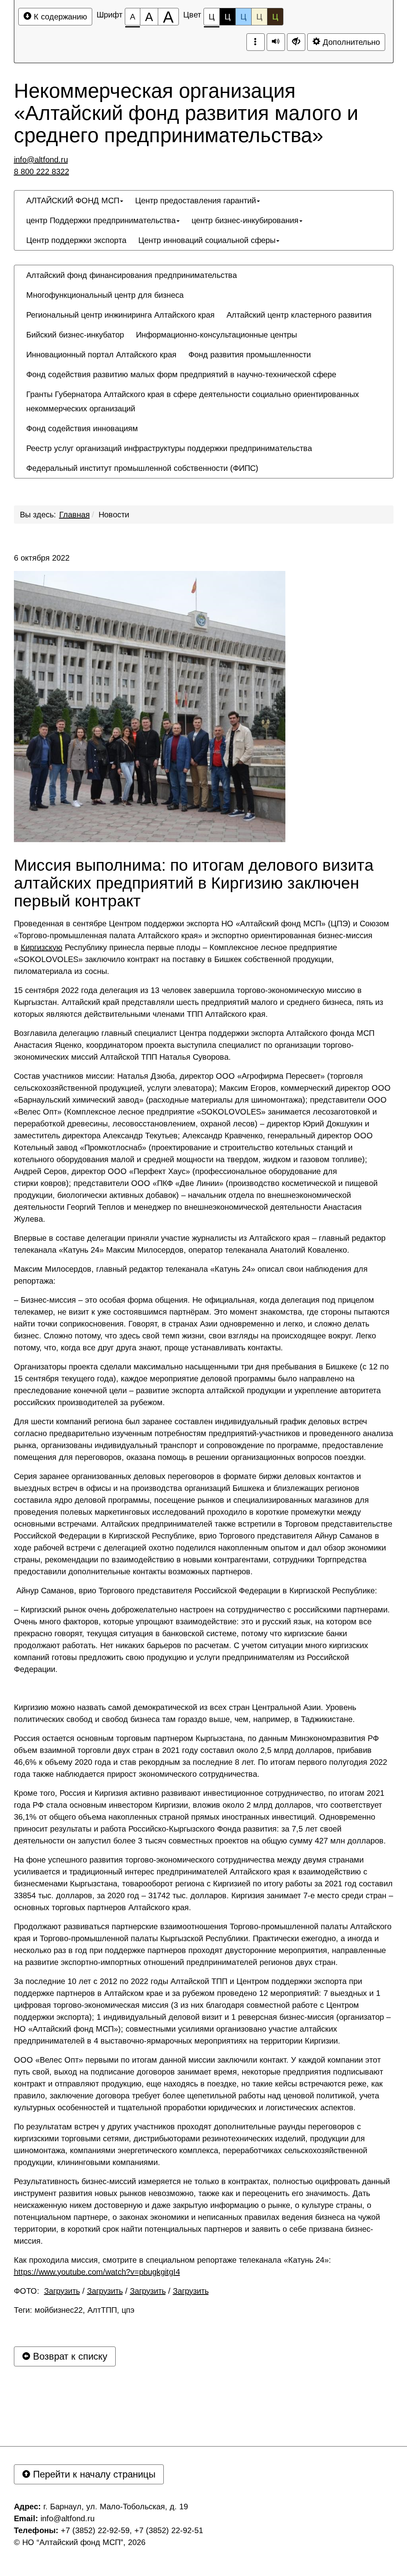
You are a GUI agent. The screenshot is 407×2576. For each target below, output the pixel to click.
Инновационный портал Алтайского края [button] (101, 355)
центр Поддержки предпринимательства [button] (101, 220)
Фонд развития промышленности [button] (250, 355)
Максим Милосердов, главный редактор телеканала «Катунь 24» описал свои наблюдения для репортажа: (191, 1275)
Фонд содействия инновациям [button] (82, 428)
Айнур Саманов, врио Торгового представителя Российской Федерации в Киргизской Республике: (196, 1591)
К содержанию (59, 17)
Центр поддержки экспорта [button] (76, 240)
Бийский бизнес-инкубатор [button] (75, 335)
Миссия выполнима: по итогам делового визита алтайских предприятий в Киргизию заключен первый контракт (194, 883)
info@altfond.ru (41, 160)
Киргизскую (42, 947)
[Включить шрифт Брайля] (256, 42)
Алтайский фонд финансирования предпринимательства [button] (132, 275)
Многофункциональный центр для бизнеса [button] (105, 295)
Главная (75, 515)
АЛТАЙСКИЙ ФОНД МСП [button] (73, 201)
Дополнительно (350, 42)
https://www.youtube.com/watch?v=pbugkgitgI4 (97, 2272)
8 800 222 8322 (42, 172)
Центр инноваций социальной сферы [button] (207, 240)
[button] (270, 461)
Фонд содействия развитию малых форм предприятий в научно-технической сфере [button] (181, 374)
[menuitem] (75, 201)
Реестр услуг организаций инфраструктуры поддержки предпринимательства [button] (169, 448)
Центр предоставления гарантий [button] (196, 201)
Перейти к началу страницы (93, 2474)
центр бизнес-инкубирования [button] (245, 220)
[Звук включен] (276, 42)
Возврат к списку (69, 2356)
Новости (114, 515)
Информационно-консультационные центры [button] (216, 335)
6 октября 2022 (42, 558)
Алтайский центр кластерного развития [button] (299, 315)
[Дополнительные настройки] (296, 42)
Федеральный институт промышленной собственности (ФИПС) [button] (142, 468)
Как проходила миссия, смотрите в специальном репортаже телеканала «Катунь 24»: (172, 2266)
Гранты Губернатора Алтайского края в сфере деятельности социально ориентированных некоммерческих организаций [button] (193, 401)
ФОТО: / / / (111, 2291)
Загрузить (62, 2291)
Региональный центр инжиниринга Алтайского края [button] (120, 315)
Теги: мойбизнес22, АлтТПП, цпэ (74, 2310)
